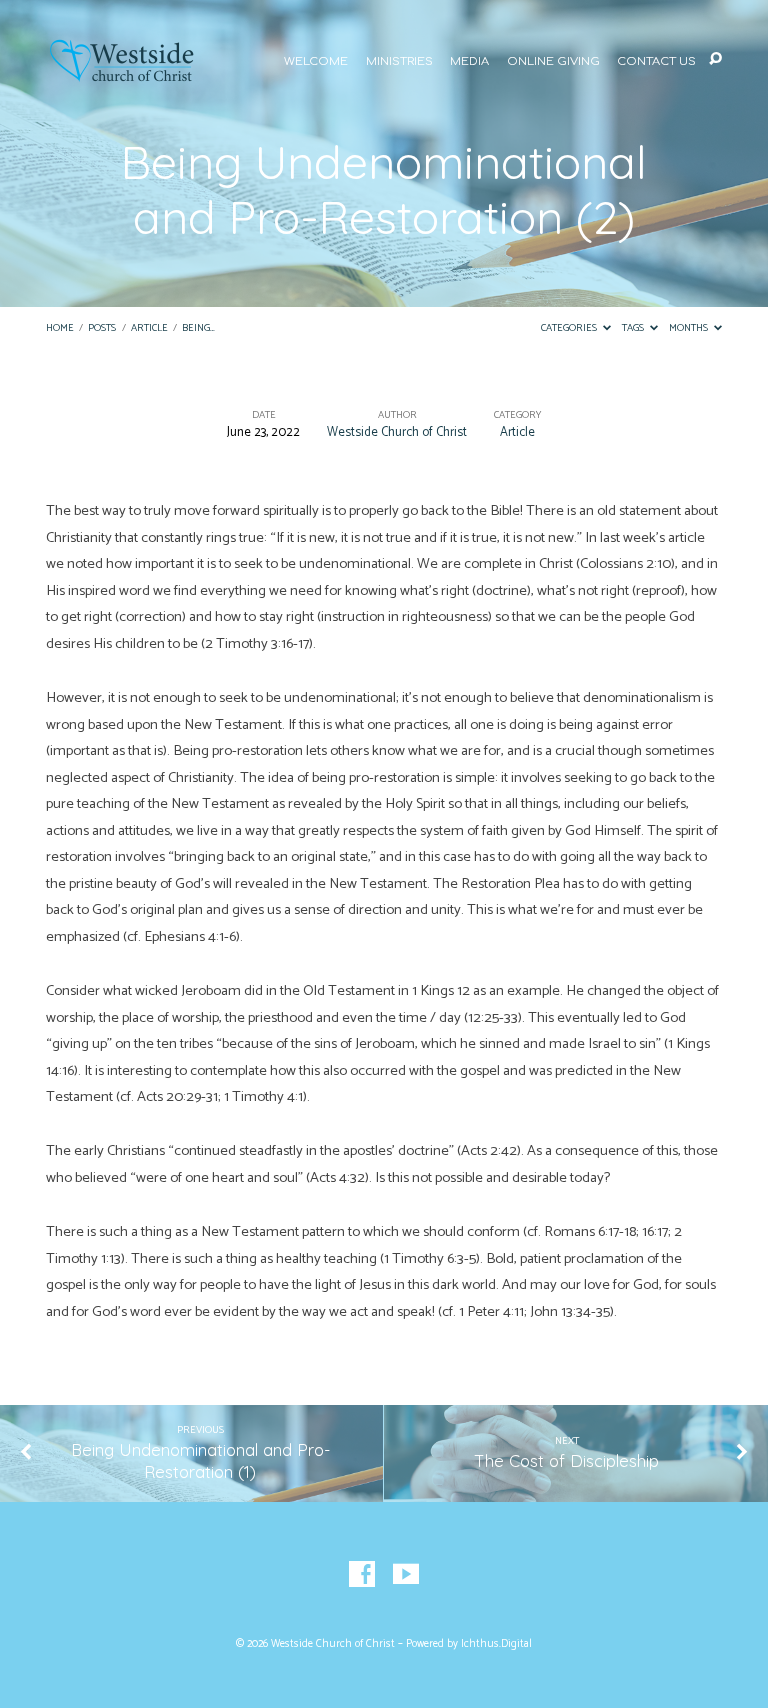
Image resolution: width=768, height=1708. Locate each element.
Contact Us (656, 62)
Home (60, 328)
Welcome (316, 62)
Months (689, 328)
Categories (570, 328)
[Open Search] (715, 59)
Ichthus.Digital (496, 1644)
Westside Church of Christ (397, 432)
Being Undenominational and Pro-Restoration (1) (200, 1460)
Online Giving (553, 62)
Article (149, 328)
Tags (634, 328)
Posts (102, 328)
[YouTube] (406, 1575)
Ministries (399, 62)
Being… (198, 328)
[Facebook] (362, 1575)
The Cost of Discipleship (567, 1460)
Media (469, 62)
